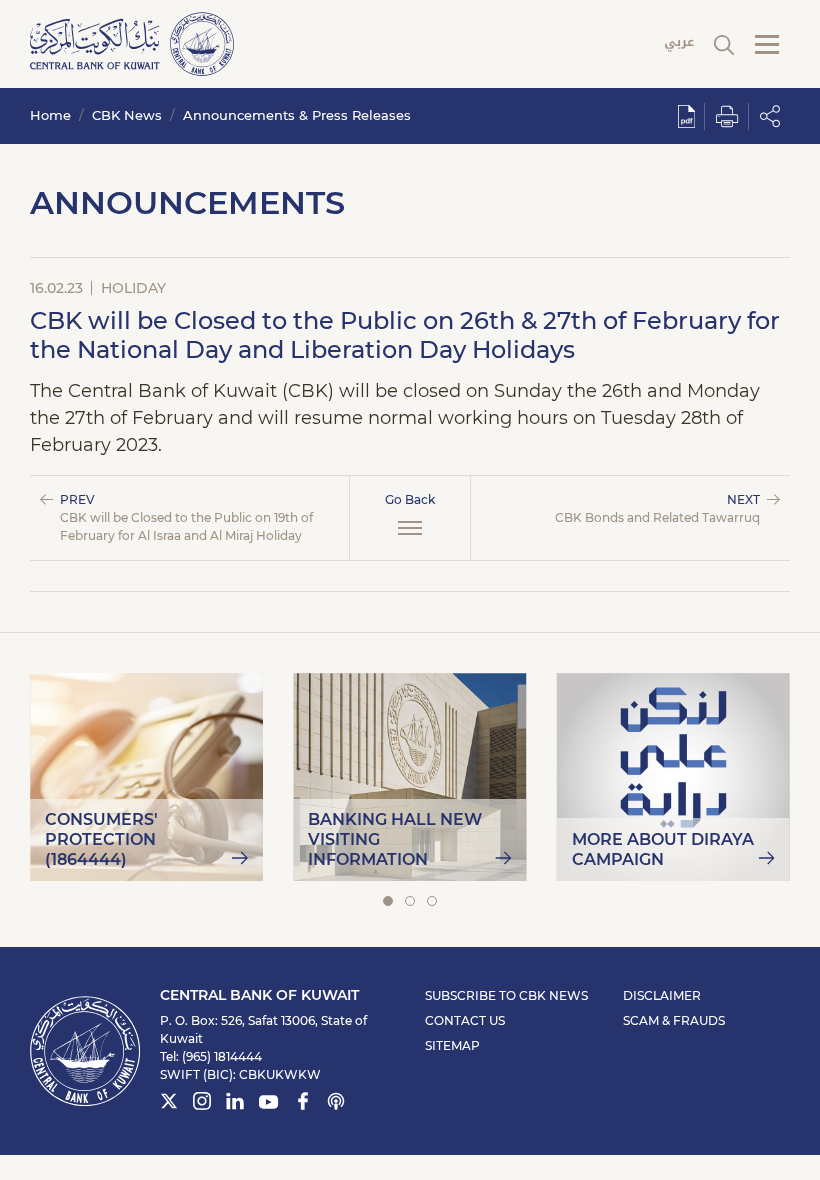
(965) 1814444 (222, 1056)
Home (50, 115)
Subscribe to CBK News (506, 995)
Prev (186, 517)
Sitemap (452, 1045)
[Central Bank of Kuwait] (132, 42)
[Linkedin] (235, 1104)
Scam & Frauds (674, 1020)
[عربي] (679, 44)
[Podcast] (336, 1104)
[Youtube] (269, 1106)
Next (657, 508)
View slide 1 (388, 901)
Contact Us (465, 1020)
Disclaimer (662, 995)
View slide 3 (432, 901)
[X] (169, 1104)
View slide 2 (410, 901)
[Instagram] (202, 1104)
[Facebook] (303, 1104)
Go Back (410, 499)
